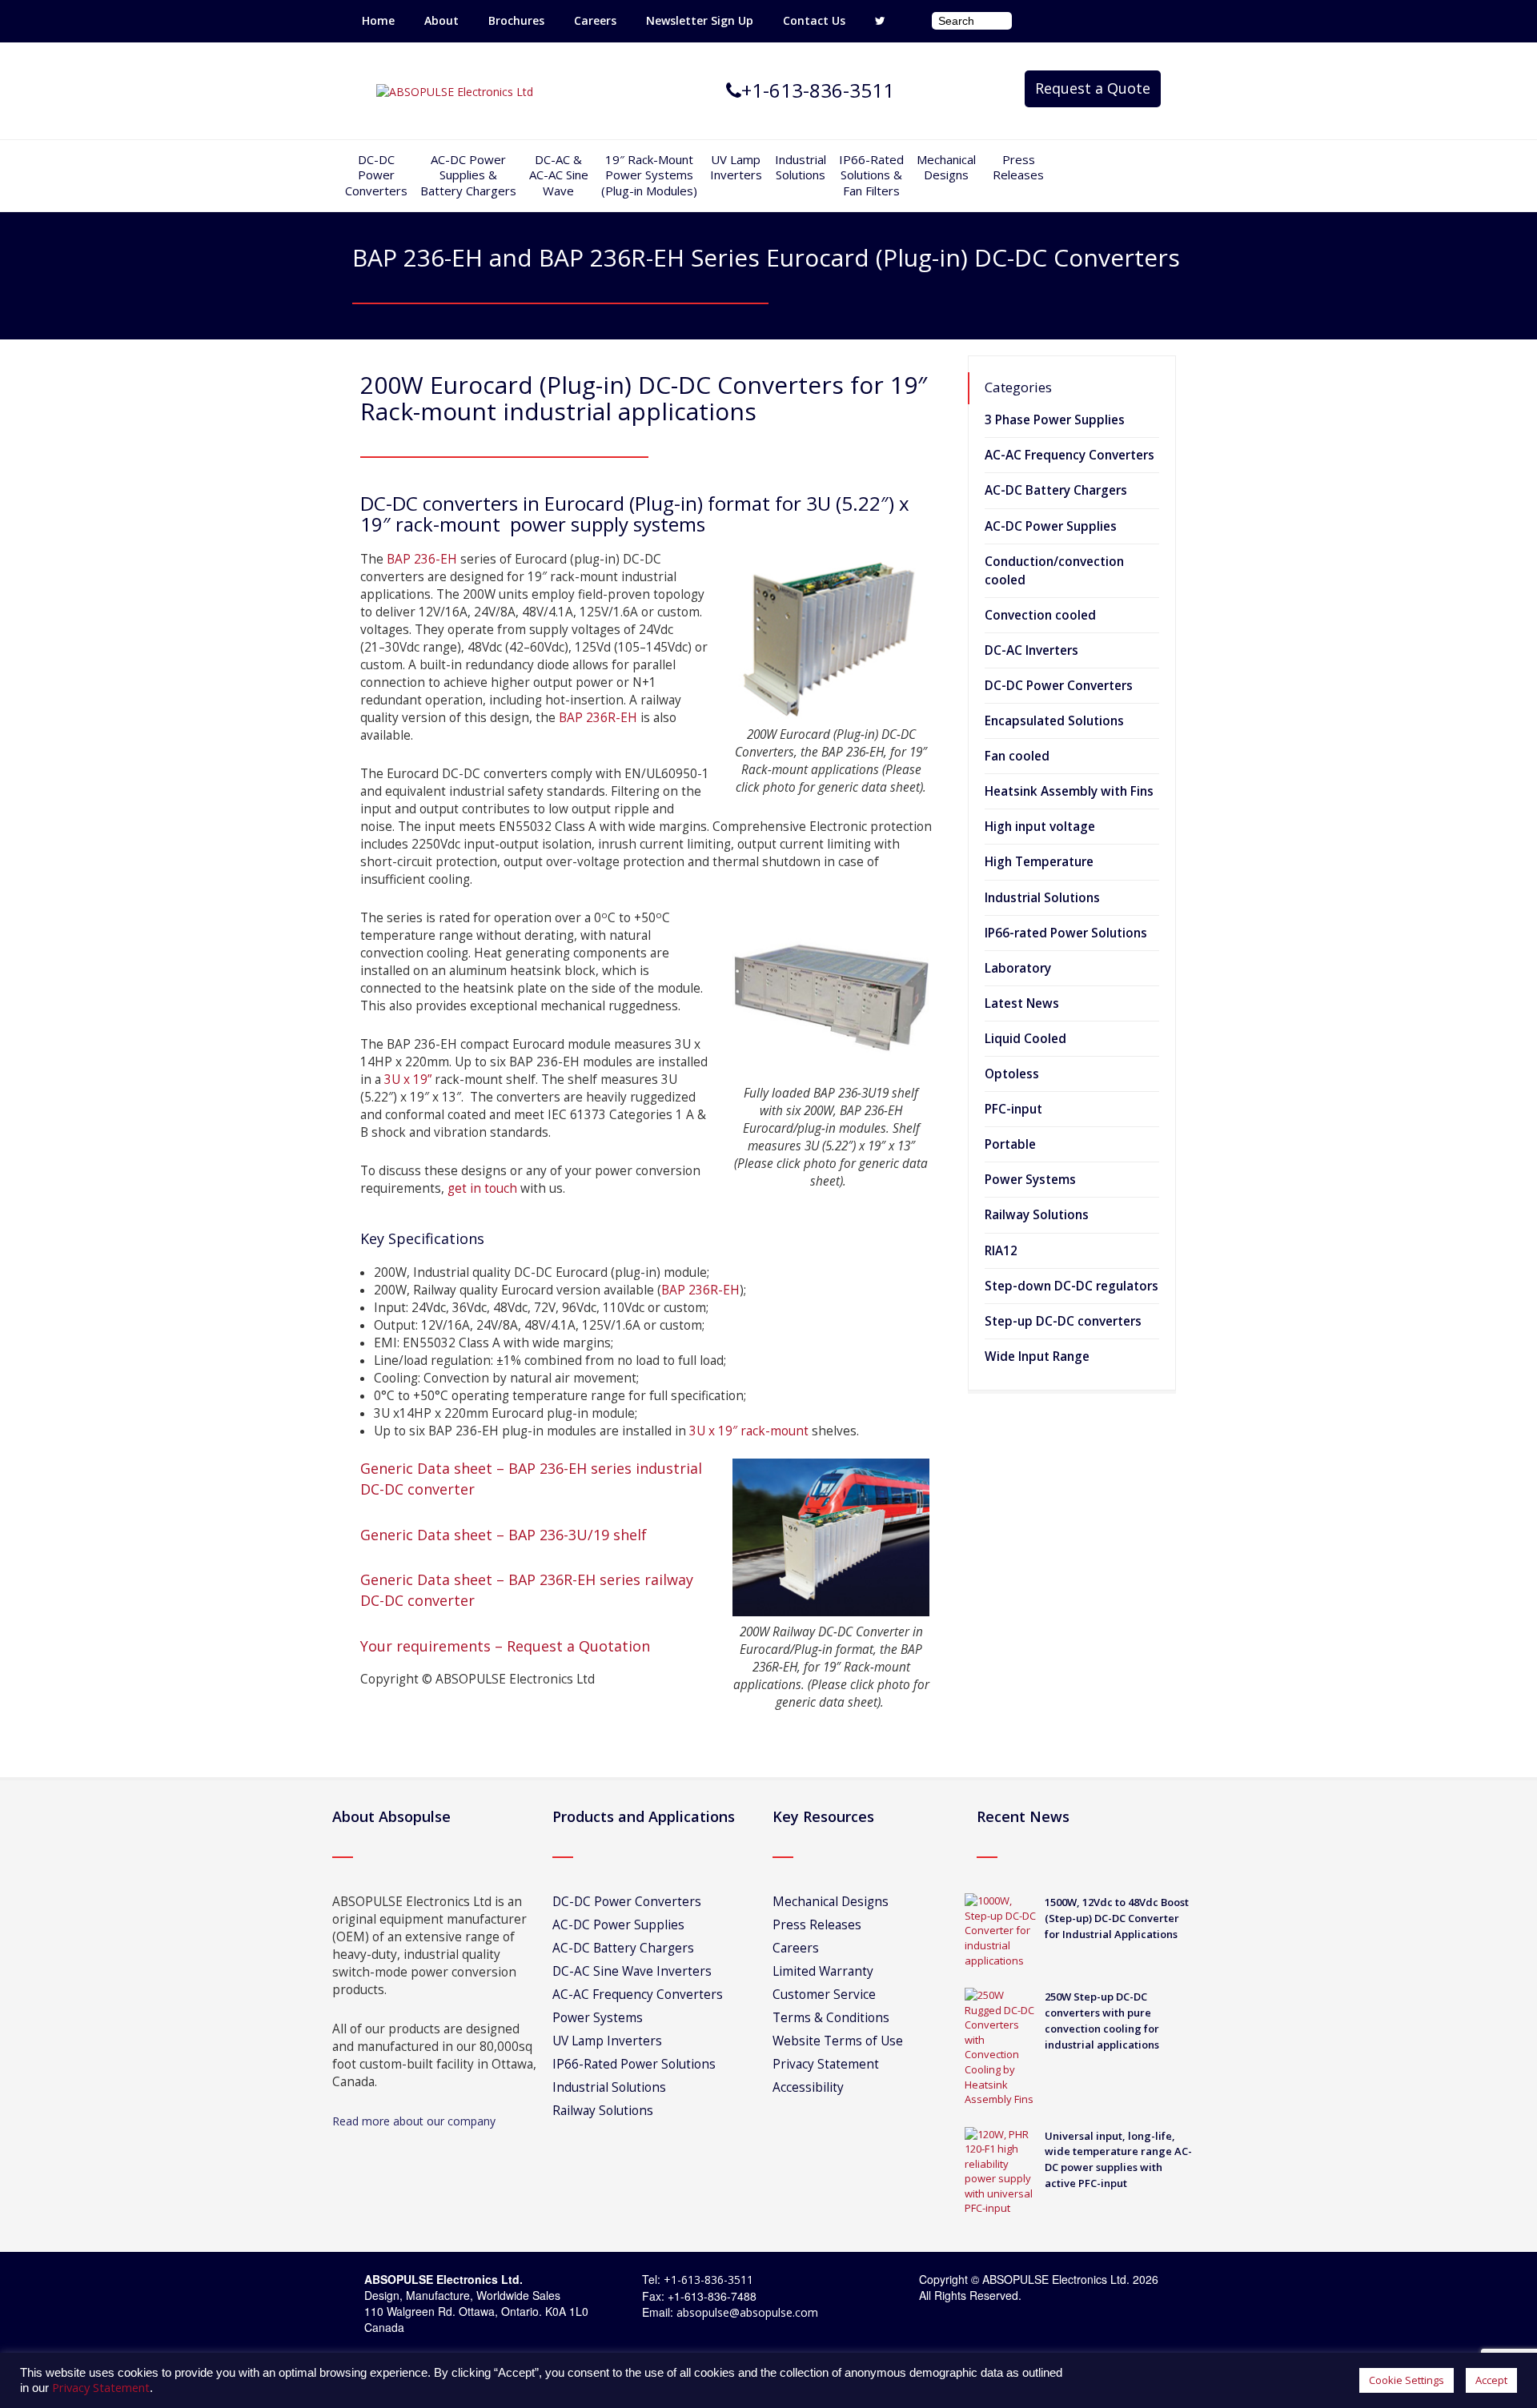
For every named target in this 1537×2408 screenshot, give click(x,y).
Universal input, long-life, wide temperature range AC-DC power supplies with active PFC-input (1118, 2159)
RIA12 (1001, 1251)
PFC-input (1013, 1109)
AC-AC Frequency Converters (1069, 455)
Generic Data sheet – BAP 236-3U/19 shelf (504, 1535)
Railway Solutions (1037, 1215)
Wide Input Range (1037, 1357)
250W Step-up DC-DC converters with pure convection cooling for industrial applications (1102, 2020)
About (441, 20)
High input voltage (1040, 827)
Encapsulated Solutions (1054, 721)
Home (378, 20)
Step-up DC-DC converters (1063, 1321)
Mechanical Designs (946, 167)
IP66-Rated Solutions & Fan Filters (871, 175)
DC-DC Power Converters (1059, 686)
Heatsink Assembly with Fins (1069, 791)
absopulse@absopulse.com (747, 2312)
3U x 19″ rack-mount (749, 1431)
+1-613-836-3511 (708, 2280)
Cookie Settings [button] (1407, 2380)
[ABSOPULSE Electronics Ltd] (455, 90)
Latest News (1022, 1003)
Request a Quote (1093, 88)
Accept (1491, 2380)
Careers (595, 20)
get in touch (482, 1188)
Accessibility (808, 2087)
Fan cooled (1017, 756)
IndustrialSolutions (801, 167)
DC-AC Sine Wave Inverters (632, 1971)
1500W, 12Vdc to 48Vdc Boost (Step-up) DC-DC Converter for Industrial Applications (1117, 1918)
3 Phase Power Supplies (1055, 420)
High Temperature (1039, 862)
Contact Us (814, 20)
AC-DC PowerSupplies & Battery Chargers (468, 175)
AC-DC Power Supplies (1051, 526)
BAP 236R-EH (598, 718)
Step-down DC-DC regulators (1071, 1286)
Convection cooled (1040, 615)
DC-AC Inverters (1031, 650)
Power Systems (1030, 1180)
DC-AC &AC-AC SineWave (559, 175)
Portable (1010, 1144)
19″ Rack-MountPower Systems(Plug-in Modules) (649, 175)
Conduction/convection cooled (1054, 571)
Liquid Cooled (1025, 1039)
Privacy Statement (826, 2064)
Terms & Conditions (831, 2018)
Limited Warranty (823, 1971)
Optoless (1012, 1074)
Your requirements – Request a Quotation (505, 1646)
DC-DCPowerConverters (376, 175)
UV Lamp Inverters (736, 167)
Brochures (516, 20)
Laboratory (1018, 968)
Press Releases (1018, 167)
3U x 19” (408, 1080)
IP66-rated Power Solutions (1066, 933)
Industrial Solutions (1042, 898)
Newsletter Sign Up (700, 20)
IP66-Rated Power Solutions (634, 2064)
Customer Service (824, 1995)
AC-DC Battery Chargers (1056, 490)
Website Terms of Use (838, 2041)
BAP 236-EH (422, 559)
